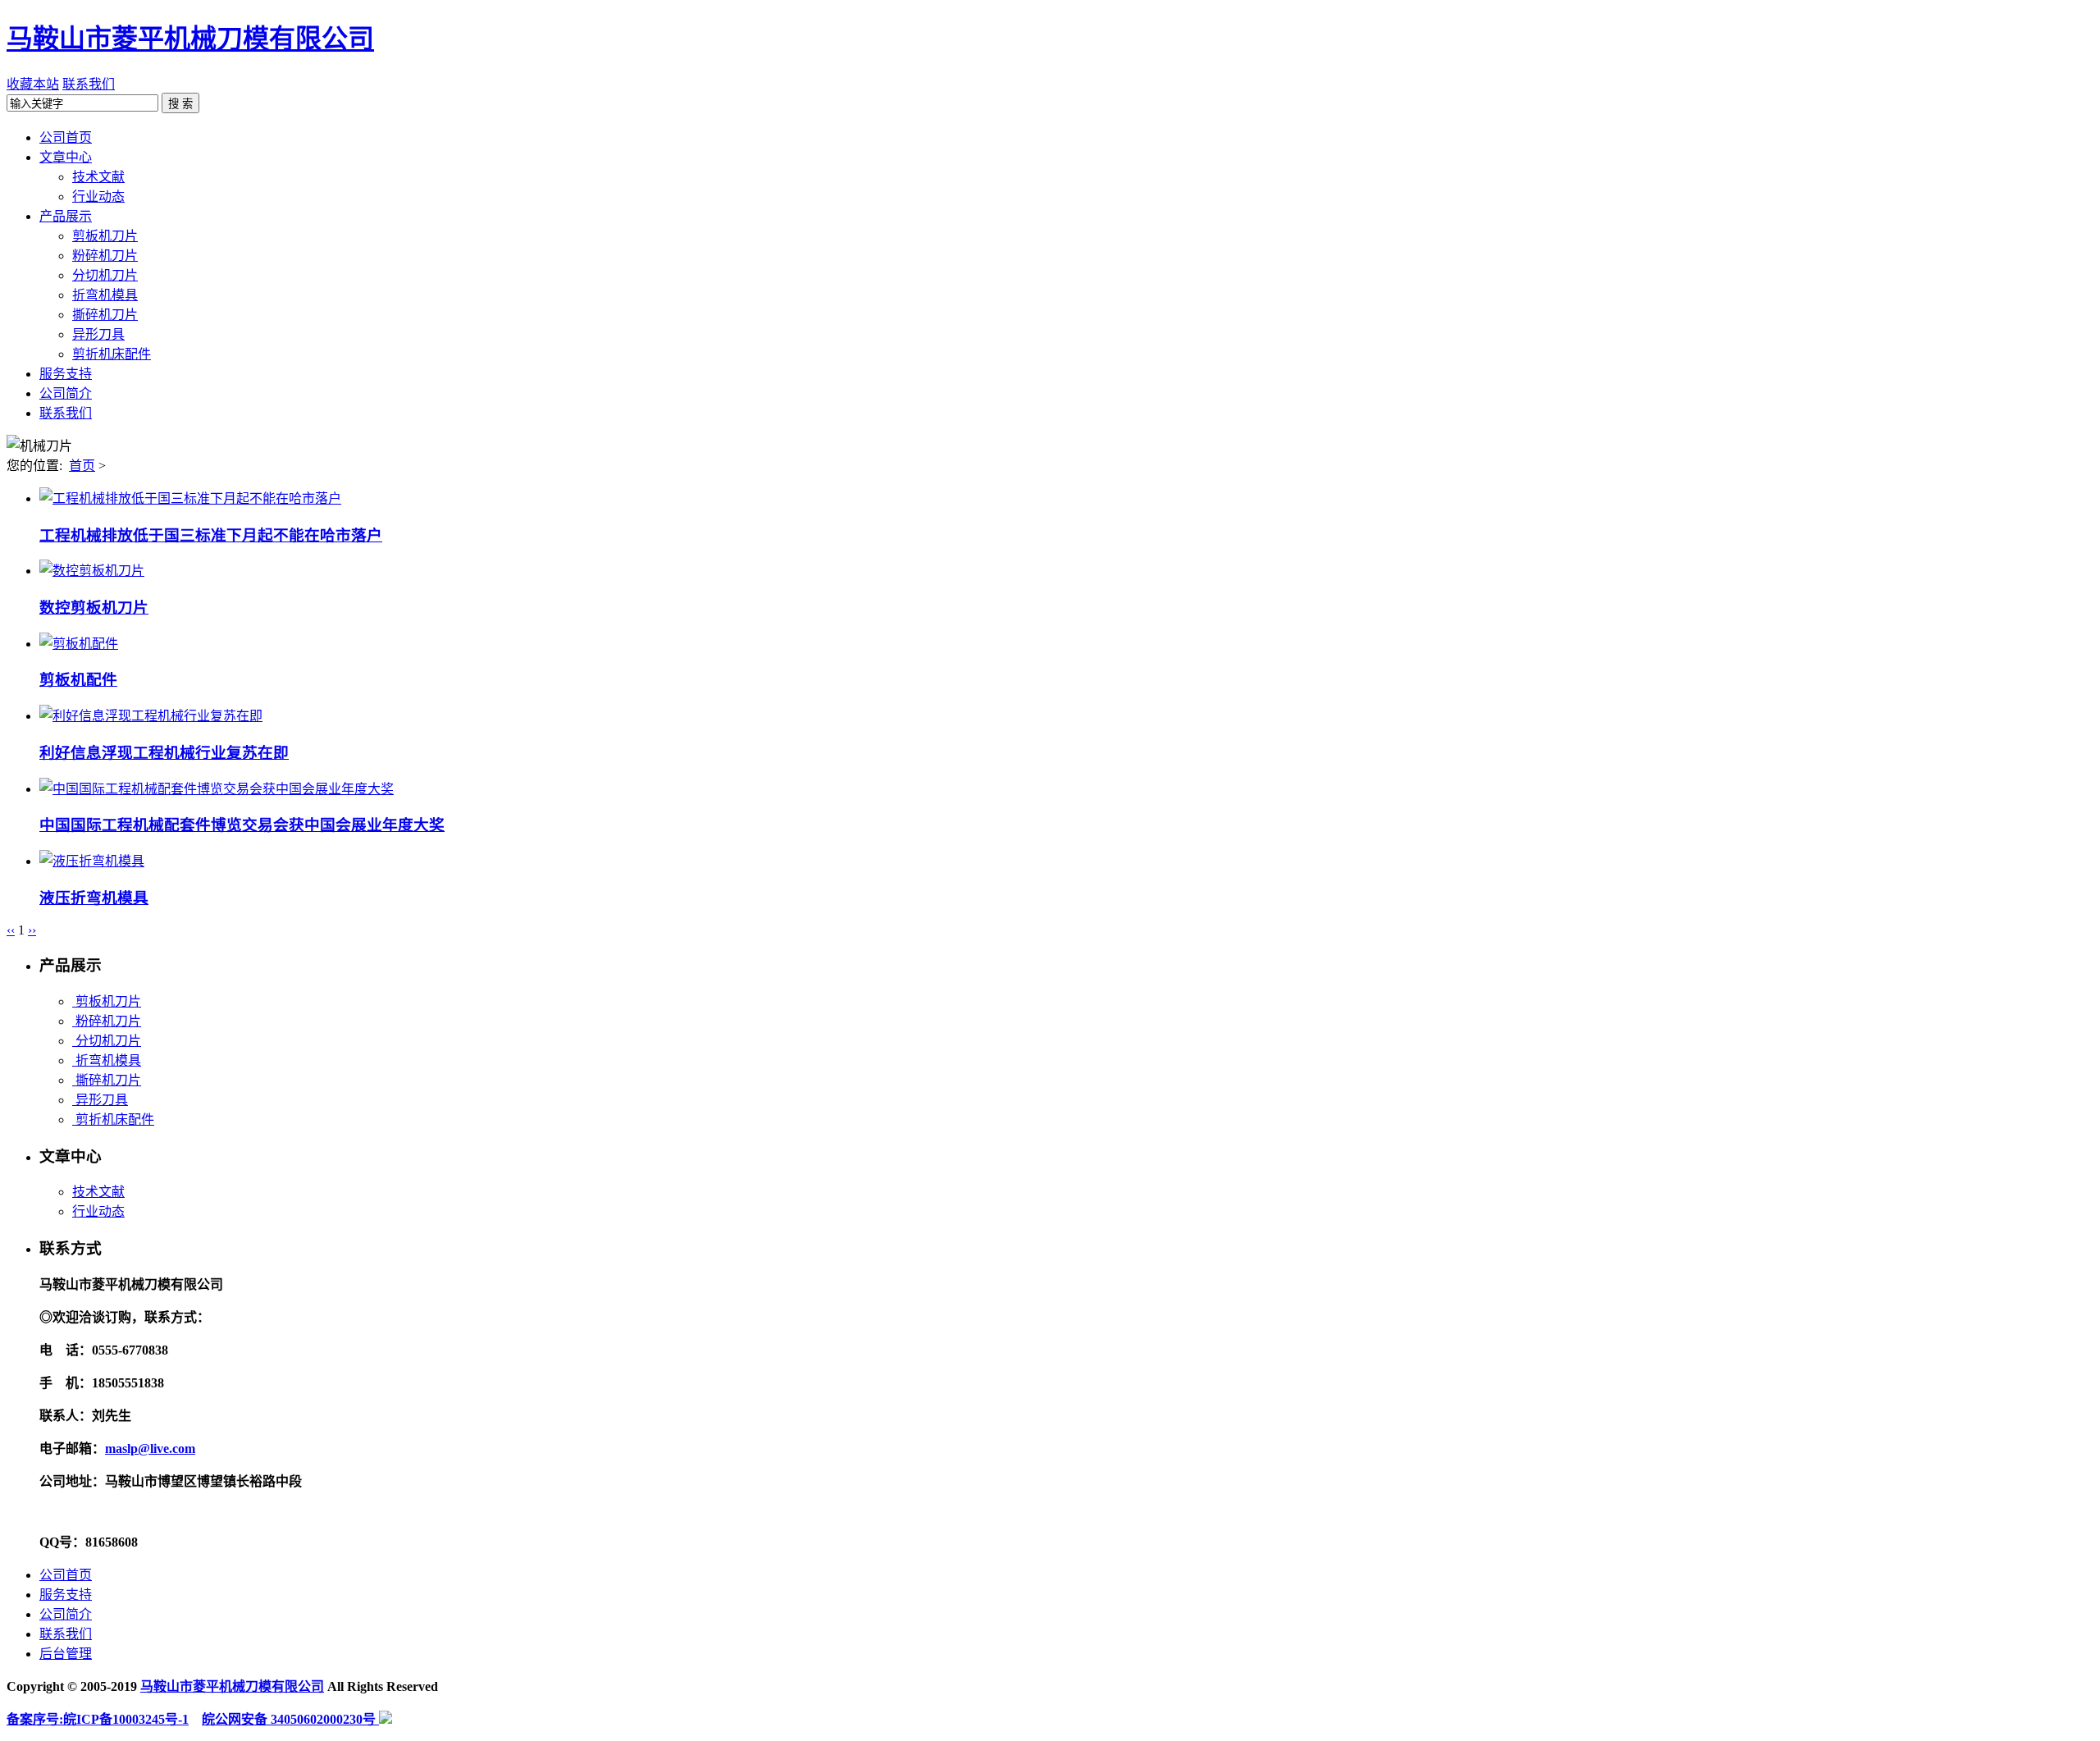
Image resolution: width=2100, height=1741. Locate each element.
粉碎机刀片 (107, 1021)
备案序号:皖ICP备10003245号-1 (98, 1719)
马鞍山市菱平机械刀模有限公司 (190, 39)
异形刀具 (100, 1100)
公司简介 (66, 1614)
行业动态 (98, 1211)
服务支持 (66, 1595)
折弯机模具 (107, 1060)
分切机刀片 (107, 1041)
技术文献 (98, 1192)
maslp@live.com (150, 1449)
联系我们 (89, 84)
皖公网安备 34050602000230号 (290, 1719)
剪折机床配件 (113, 1120)
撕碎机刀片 (107, 1080)
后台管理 (66, 1654)
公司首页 (66, 1575)
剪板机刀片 (107, 1001)
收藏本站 (33, 84)
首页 (82, 466)
